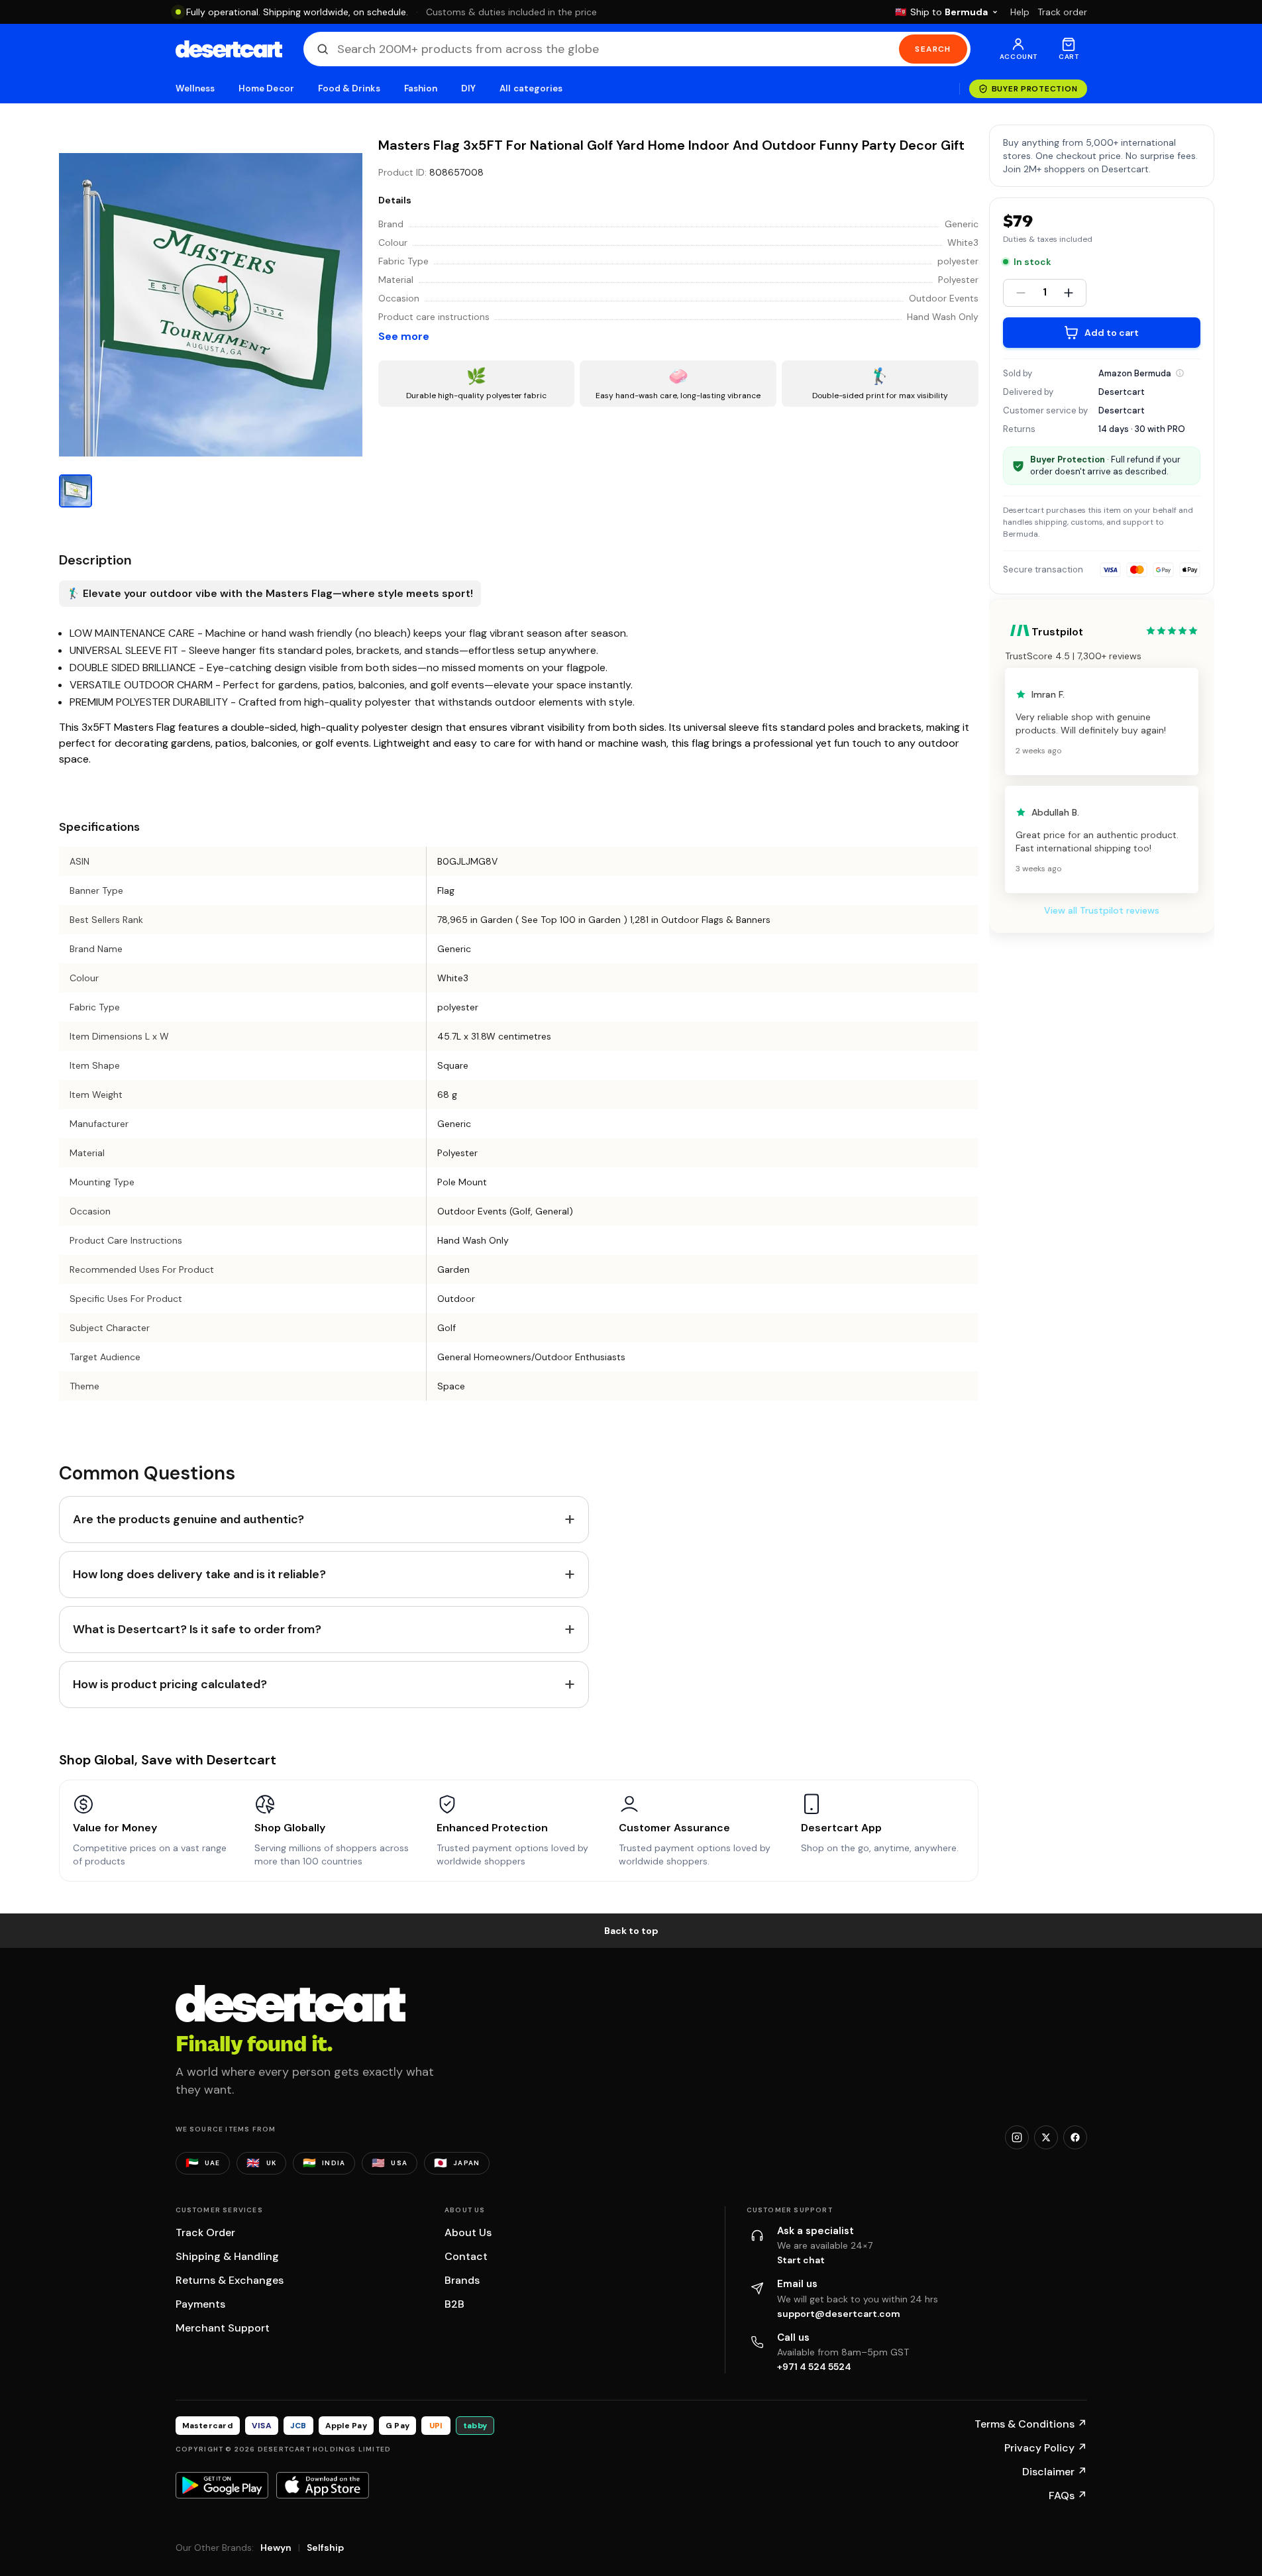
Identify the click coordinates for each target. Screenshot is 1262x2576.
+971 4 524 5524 (814, 2367)
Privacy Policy (1046, 2448)
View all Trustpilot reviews (1102, 910)
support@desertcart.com (839, 2314)
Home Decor (266, 88)
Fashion (421, 88)
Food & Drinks (349, 88)
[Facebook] (1075, 2137)
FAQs (1068, 2495)
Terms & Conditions (1031, 2424)
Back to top (631, 1931)
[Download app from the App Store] (323, 2485)
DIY (468, 88)
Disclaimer (1055, 2472)
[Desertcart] (229, 49)
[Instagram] (1017, 2137)
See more (404, 336)
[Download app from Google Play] (222, 2485)
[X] (1046, 2137)
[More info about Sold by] (1180, 373)
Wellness (195, 88)
